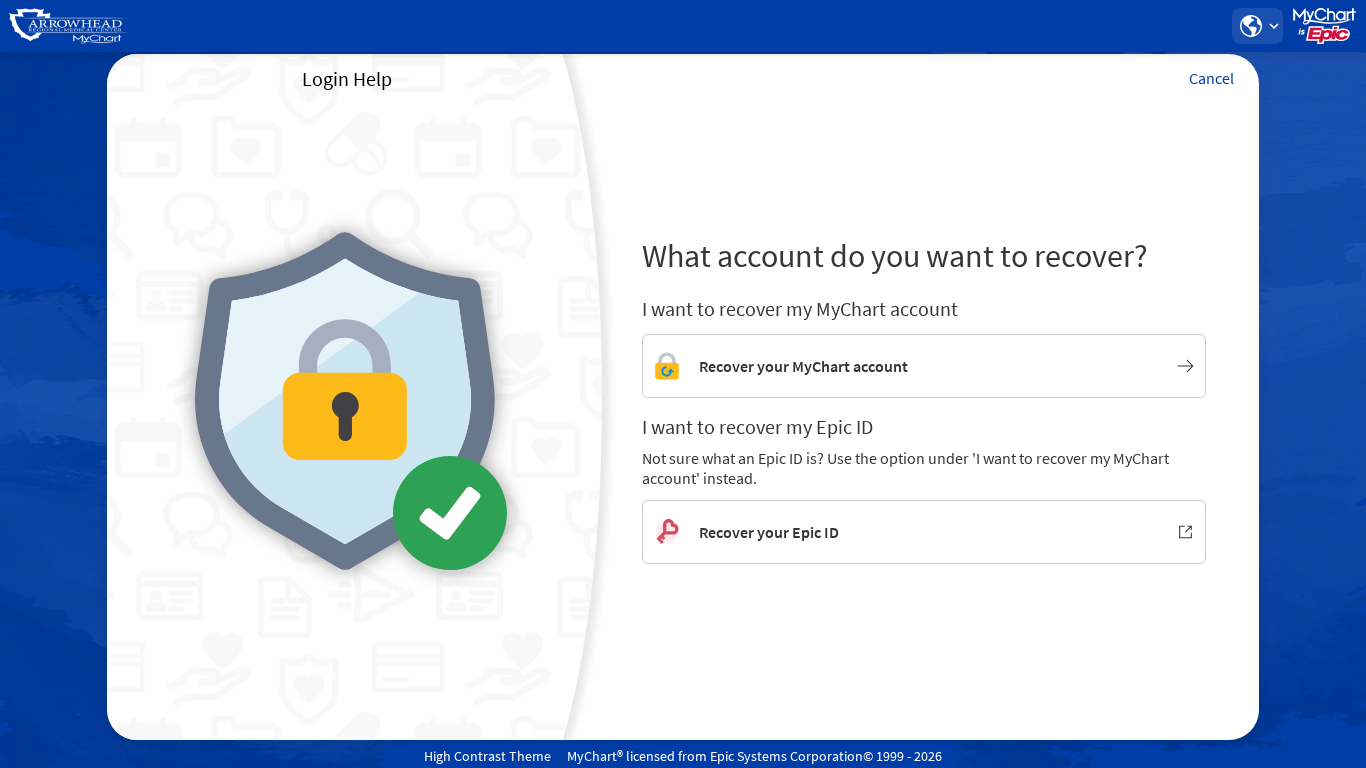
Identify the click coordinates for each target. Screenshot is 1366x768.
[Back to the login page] (69, 26)
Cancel (1211, 78)
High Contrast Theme (487, 756)
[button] (1257, 26)
